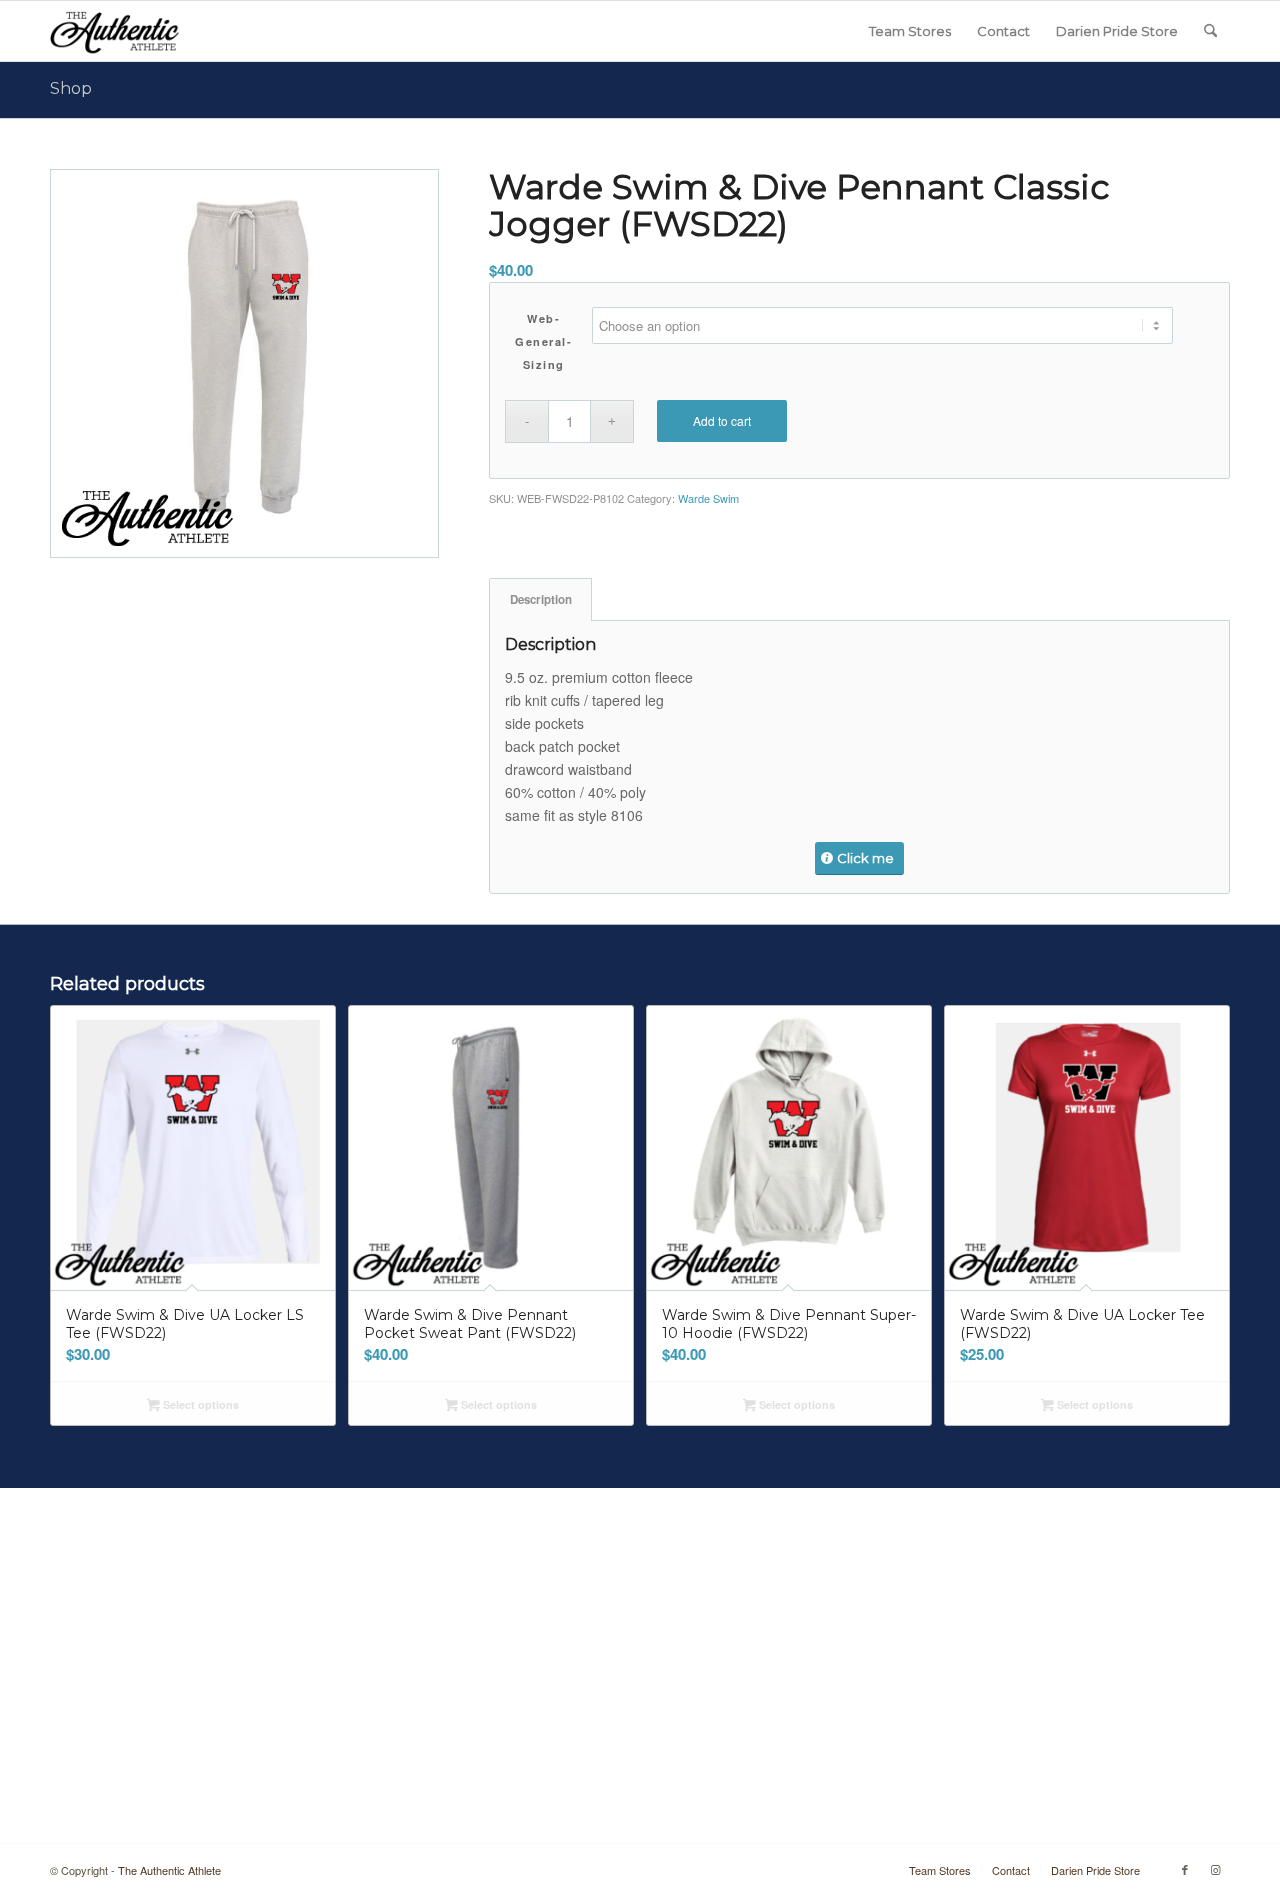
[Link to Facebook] (1185, 1869)
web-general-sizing (543, 341)
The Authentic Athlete (169, 1870)
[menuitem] (910, 31)
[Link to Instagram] (1215, 1869)
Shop (71, 88)
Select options (199, 1404)
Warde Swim (708, 498)
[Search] (1210, 31)
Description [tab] (541, 599)
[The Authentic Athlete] (114, 31)
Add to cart (722, 420)
